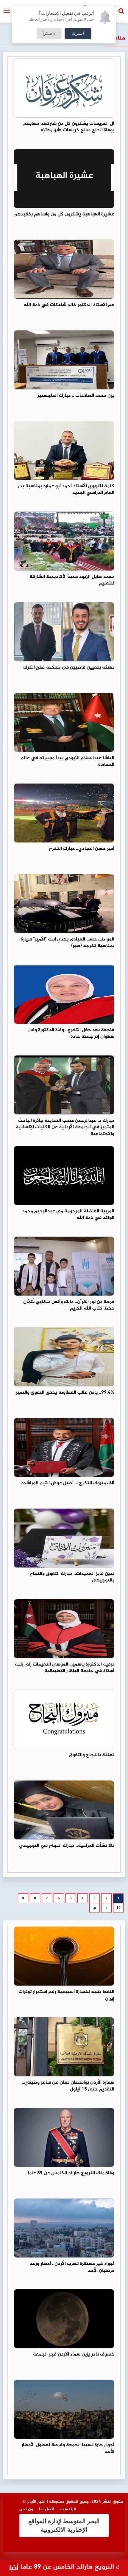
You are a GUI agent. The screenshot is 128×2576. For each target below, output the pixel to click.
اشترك (78, 34)
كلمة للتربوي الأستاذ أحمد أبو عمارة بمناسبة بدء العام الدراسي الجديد (66, 490)
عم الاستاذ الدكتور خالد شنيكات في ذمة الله (69, 305)
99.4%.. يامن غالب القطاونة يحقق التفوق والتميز (65, 1393)
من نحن (26, 2509)
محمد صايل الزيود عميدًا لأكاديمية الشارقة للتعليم (72, 580)
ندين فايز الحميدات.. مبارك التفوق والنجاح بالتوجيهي (72, 1577)
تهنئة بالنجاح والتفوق (92, 1755)
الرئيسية (68, 2509)
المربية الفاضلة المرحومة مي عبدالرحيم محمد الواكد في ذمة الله (68, 1215)
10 (118, 1908)
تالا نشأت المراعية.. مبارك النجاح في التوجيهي (67, 1846)
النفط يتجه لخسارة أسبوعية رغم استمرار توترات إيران (66, 1995)
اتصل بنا (47, 2509)
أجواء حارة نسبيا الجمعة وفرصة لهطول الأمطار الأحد (68, 2449)
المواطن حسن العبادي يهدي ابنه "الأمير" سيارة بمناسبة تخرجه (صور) (68, 943)
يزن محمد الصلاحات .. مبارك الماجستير (76, 396)
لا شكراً (49, 34)
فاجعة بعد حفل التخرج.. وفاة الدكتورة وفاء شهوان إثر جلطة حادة (71, 1033)
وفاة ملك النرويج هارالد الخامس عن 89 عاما (71, 2173)
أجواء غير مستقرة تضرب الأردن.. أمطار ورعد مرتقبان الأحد (72, 2267)
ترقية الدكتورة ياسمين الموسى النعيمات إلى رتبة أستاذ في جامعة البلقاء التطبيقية (65, 1668)
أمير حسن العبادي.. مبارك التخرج (82, 849)
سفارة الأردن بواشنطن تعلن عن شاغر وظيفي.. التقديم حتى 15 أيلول (68, 2086)
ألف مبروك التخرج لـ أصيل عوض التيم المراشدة (68, 1483)
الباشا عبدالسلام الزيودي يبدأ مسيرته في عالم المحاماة (67, 762)
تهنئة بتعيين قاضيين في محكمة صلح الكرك (69, 668)
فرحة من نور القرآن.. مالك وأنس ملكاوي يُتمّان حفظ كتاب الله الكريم (69, 1305)
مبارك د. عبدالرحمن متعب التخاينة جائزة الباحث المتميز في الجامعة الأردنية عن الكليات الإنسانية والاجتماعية (65, 1128)
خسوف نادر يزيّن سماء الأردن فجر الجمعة (74, 2354)
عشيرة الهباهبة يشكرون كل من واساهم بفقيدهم (64, 214)
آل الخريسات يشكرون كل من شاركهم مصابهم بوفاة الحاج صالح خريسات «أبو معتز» (69, 127)
